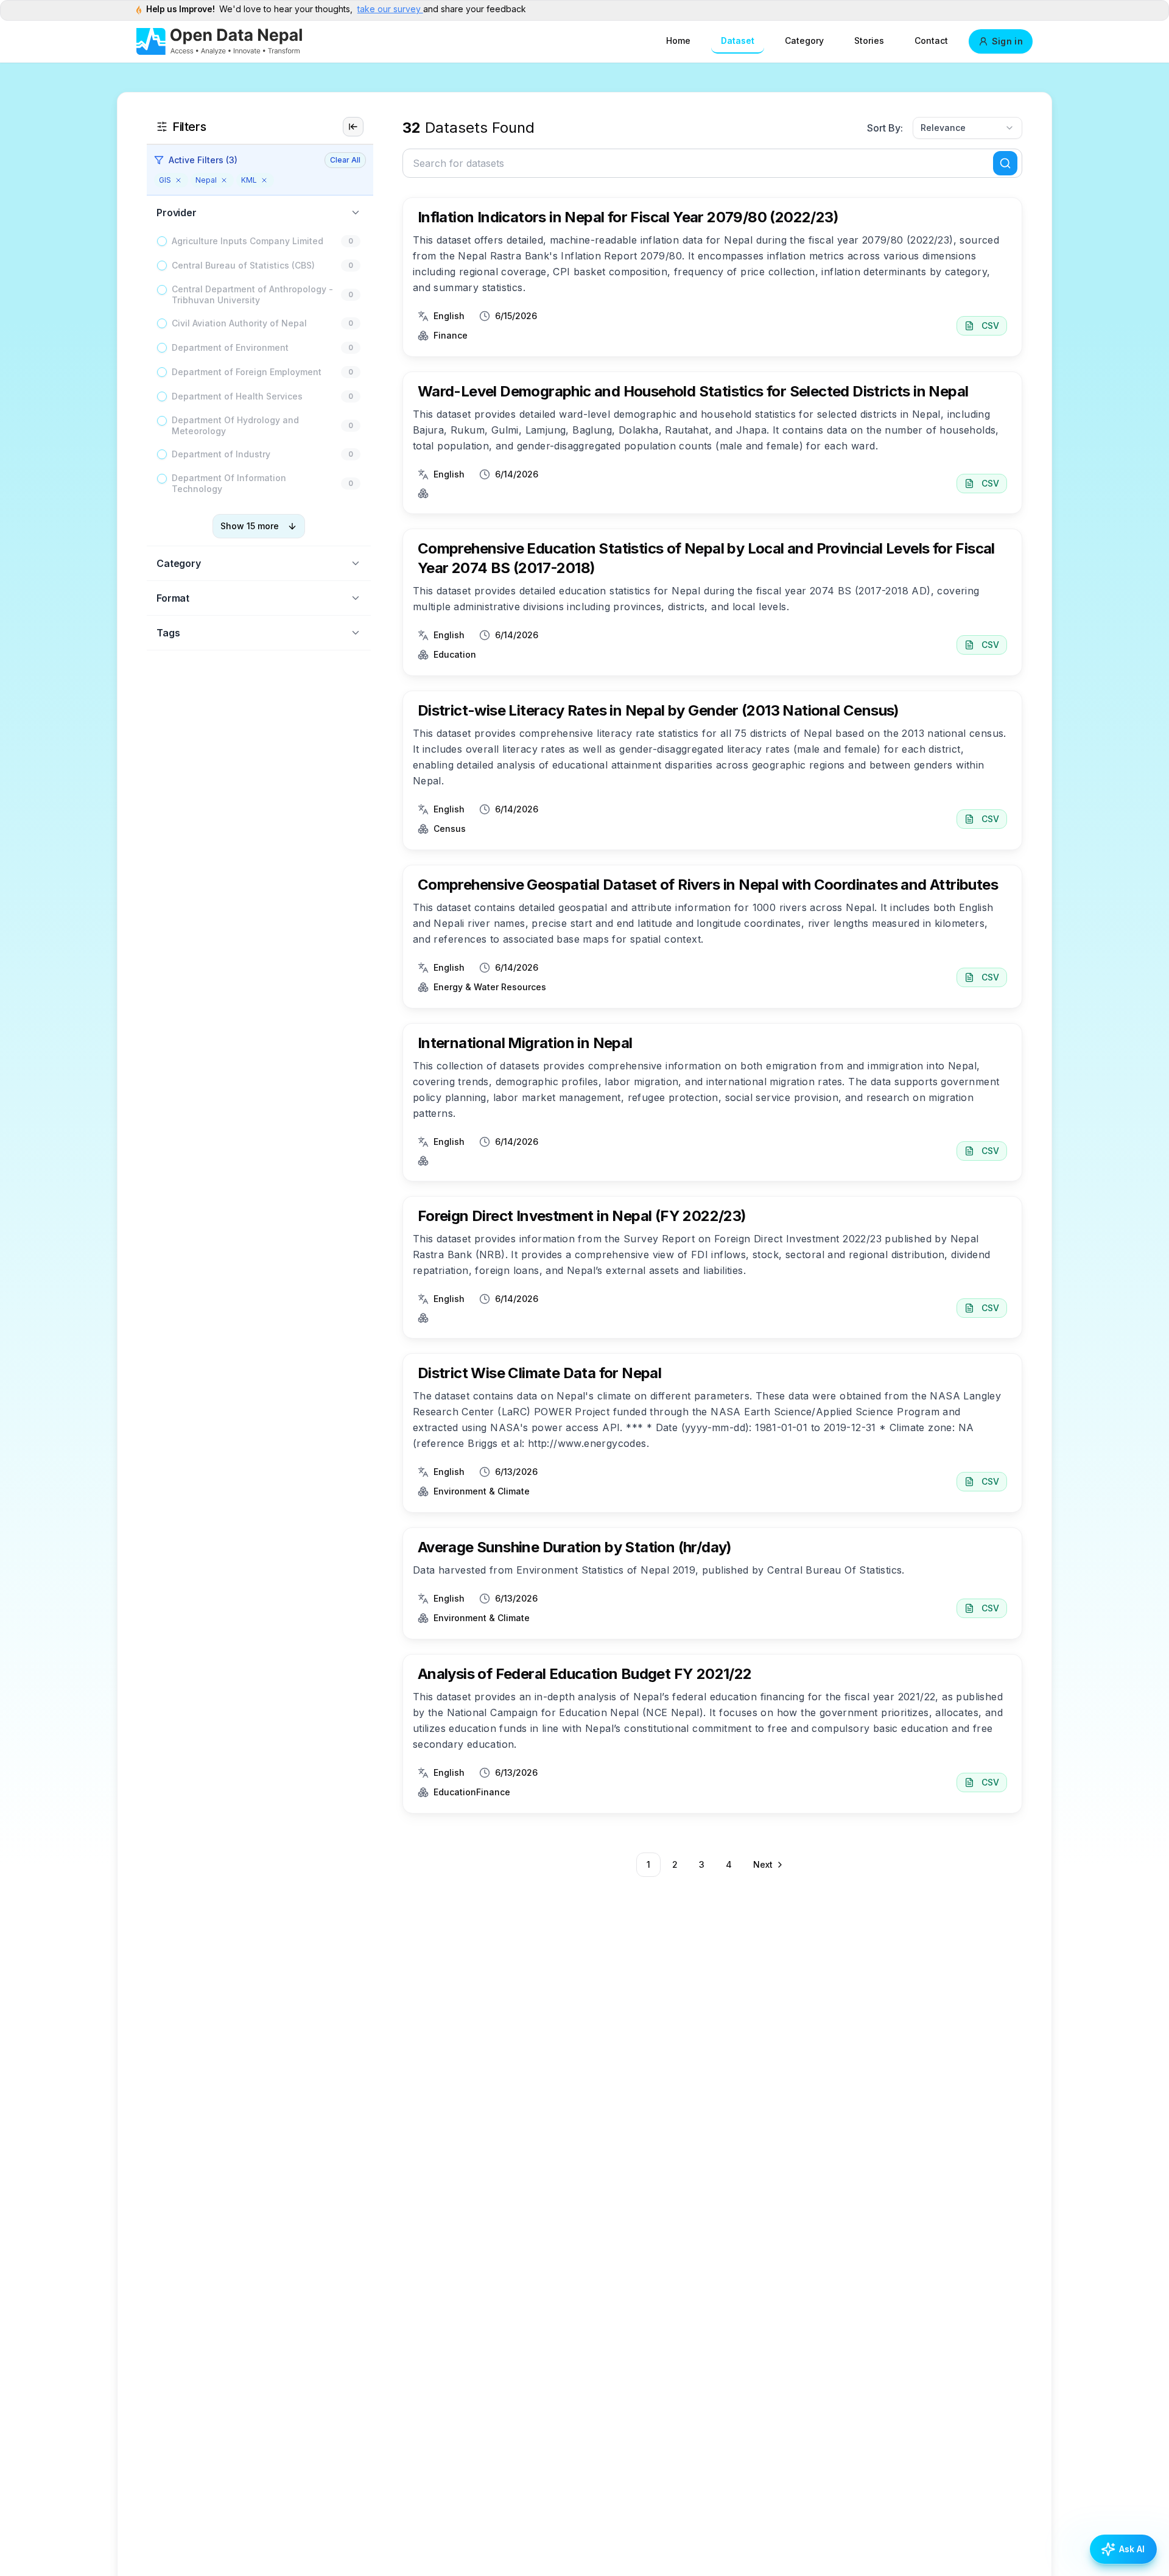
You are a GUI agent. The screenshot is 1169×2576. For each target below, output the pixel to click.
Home (678, 40)
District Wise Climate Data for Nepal (539, 1373)
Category (804, 40)
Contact (931, 40)
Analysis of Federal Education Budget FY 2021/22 (585, 1674)
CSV (990, 326)
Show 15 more (250, 526)
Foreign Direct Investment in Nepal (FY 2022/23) (582, 1216)
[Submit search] (1005, 163)
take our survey (390, 9)
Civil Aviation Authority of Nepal (239, 323)
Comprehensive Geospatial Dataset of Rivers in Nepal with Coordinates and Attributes (708, 885)
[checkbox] (162, 241)
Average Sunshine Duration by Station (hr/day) (575, 1547)
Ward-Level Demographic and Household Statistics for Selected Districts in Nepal (693, 391)
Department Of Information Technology (229, 483)
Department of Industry (221, 454)
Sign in (1007, 41)
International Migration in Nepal (525, 1043)
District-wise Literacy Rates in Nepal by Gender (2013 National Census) (658, 710)
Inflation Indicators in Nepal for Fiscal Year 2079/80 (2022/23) (628, 217)
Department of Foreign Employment (247, 372)
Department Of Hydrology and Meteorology (235, 425)
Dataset (738, 40)
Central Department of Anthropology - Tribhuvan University (252, 294)
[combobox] (967, 128)
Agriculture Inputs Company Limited (247, 241)
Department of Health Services (237, 396)
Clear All (345, 160)
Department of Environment (230, 347)
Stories (869, 40)
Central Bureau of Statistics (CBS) (243, 265)
